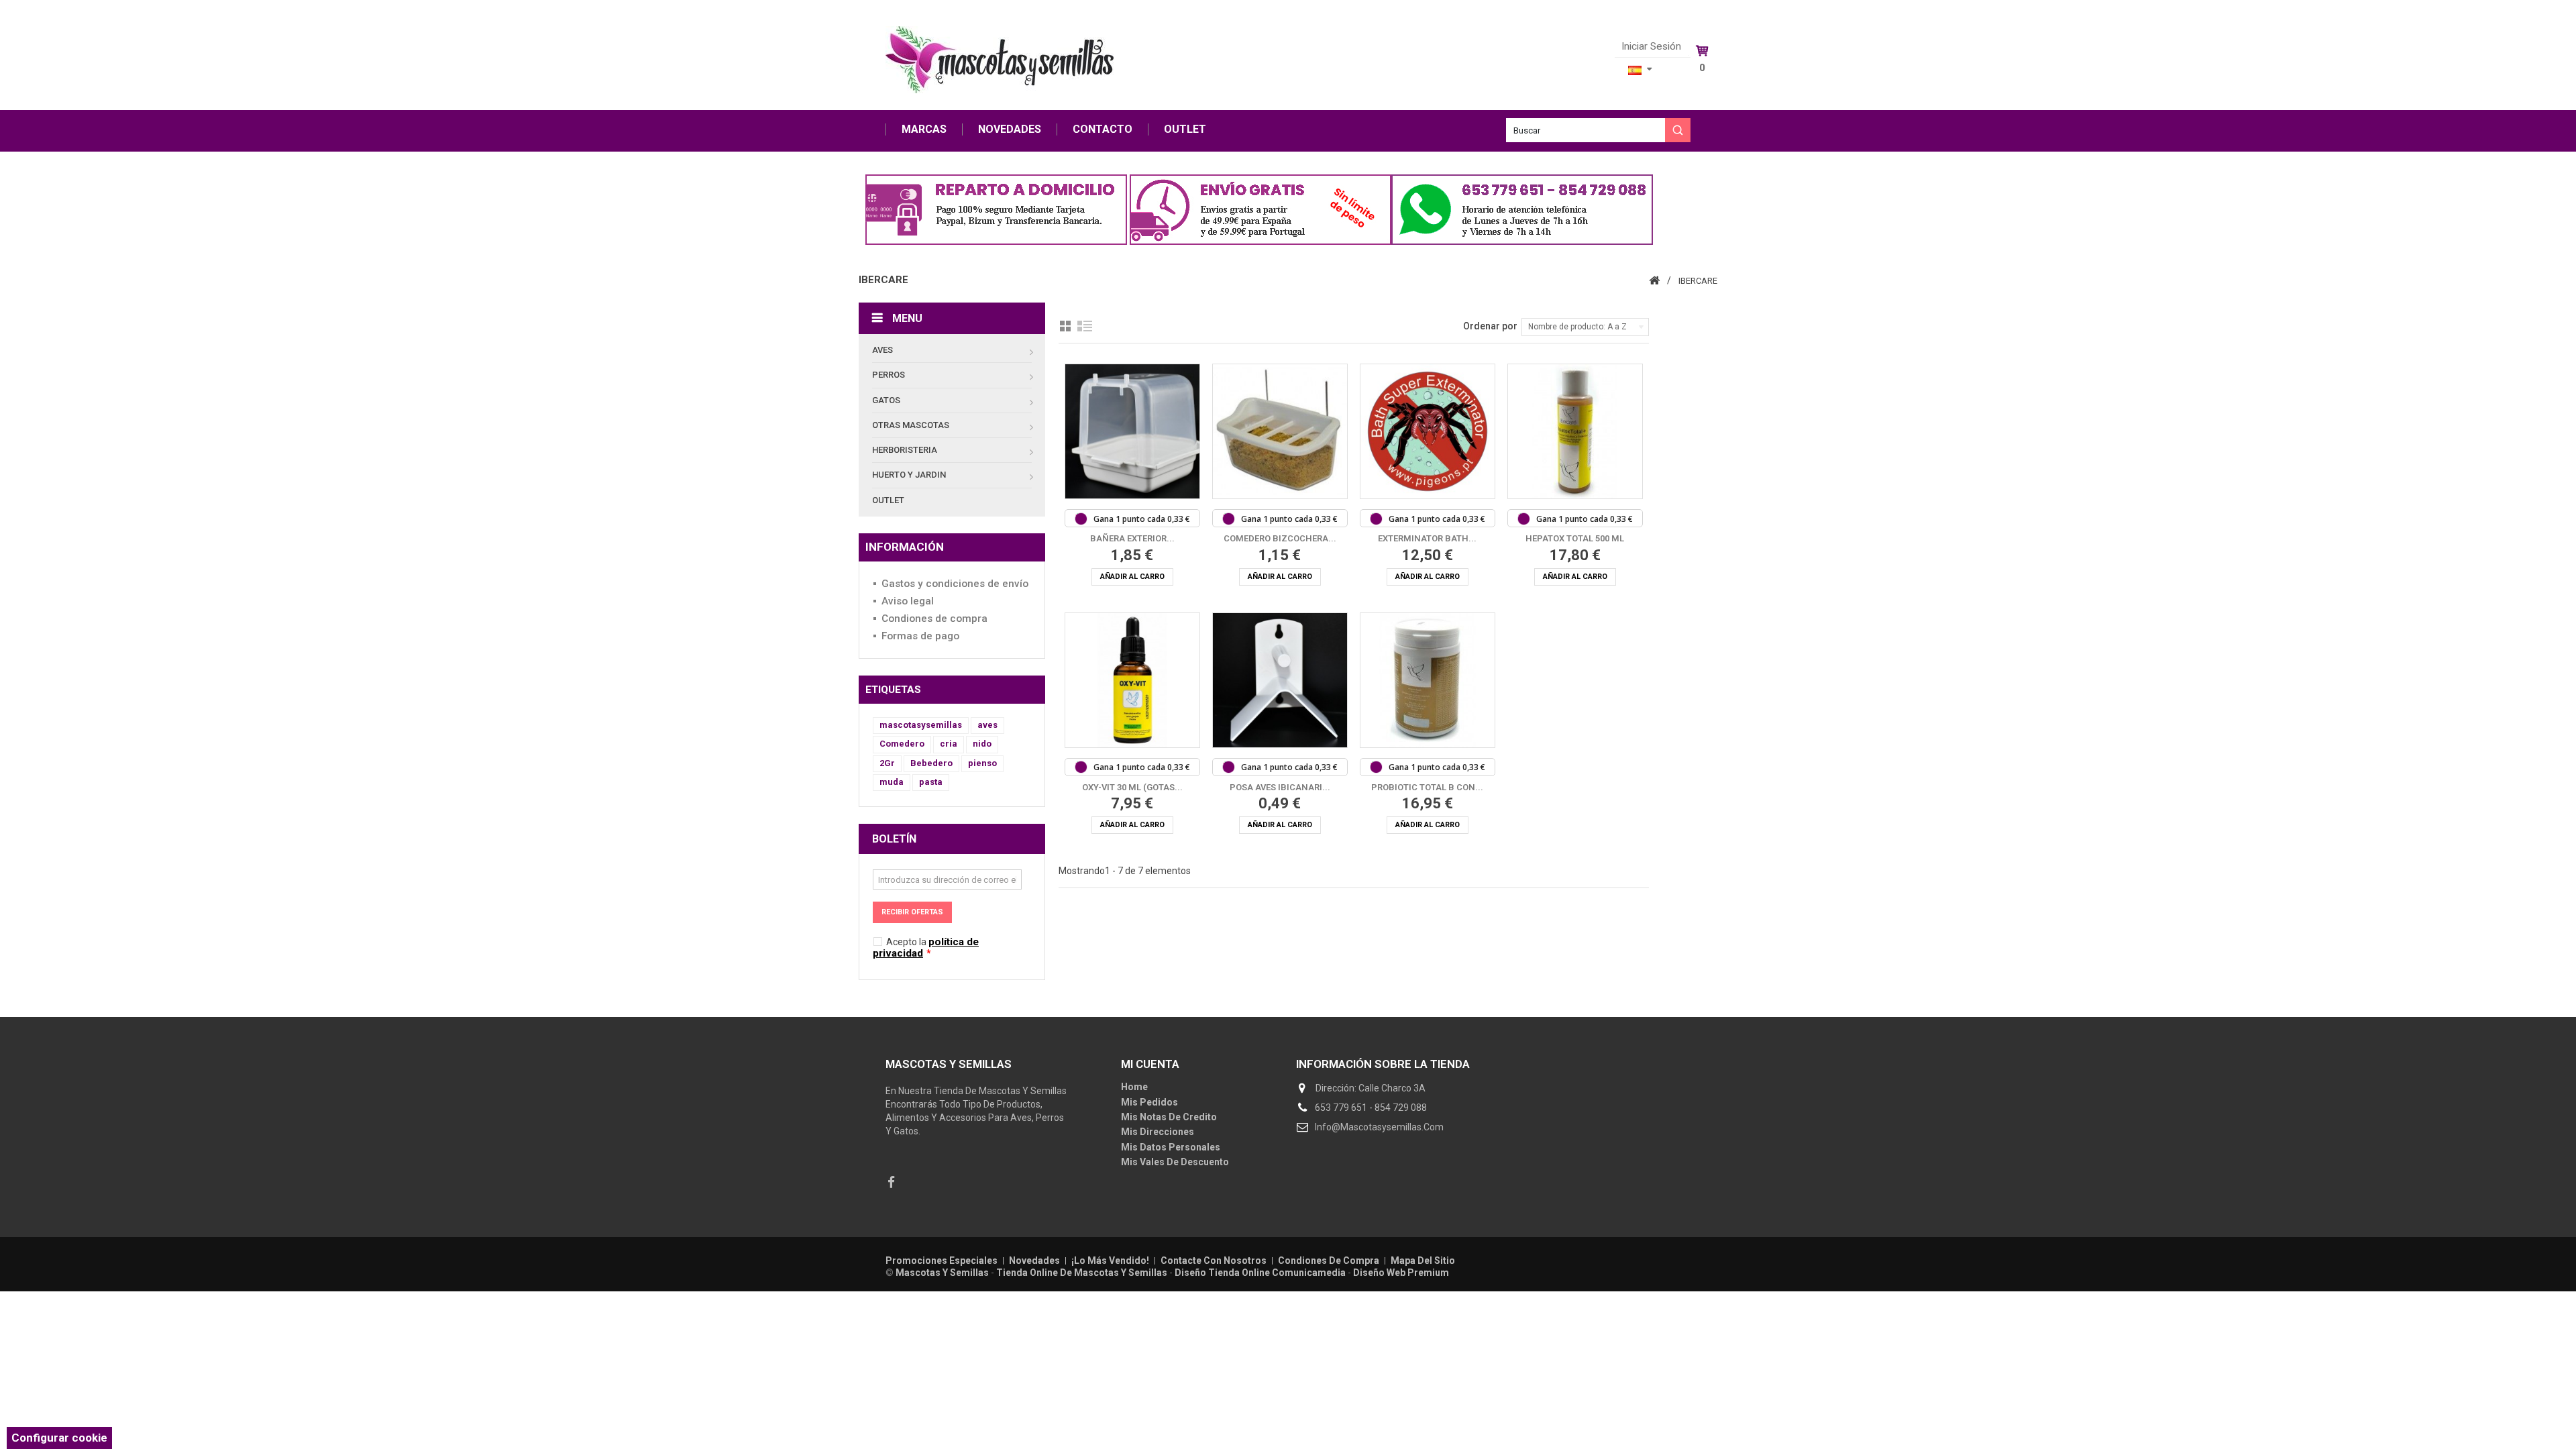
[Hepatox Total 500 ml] (1575, 431)
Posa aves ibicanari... (1280, 787)
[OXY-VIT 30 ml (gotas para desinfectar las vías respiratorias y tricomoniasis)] (1132, 680)
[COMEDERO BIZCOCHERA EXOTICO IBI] (1280, 431)
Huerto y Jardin (909, 475)
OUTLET (1185, 129)
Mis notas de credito (1169, 1117)
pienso (982, 763)
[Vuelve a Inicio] (1654, 280)
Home (1134, 1087)
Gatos (886, 400)
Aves (882, 350)
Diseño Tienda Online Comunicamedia (1260, 1273)
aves (987, 725)
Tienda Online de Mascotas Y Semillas (1082, 1273)
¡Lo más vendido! (1111, 1260)
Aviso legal (908, 601)
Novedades (1035, 1260)
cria (949, 744)
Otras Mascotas (911, 425)
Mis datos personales (1171, 1147)
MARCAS (924, 129)
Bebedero (931, 763)
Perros (889, 375)
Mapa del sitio (1423, 1260)
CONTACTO (1103, 129)
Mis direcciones (1158, 1132)
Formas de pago (920, 636)
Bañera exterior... (1132, 538)
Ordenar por (1490, 326)
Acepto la (926, 948)
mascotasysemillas (921, 725)
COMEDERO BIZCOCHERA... (1280, 538)
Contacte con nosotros (1215, 1260)
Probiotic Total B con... (1427, 787)
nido (982, 744)
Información (905, 547)
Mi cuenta (1150, 1064)
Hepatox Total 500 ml (1575, 538)
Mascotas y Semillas (942, 1273)
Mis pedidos (1149, 1102)
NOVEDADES (1010, 129)
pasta (931, 782)
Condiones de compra (934, 619)
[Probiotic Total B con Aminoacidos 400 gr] (1428, 680)
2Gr (887, 763)
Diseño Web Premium (1401, 1273)
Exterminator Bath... (1427, 538)
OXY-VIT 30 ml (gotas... (1132, 787)
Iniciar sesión (1651, 47)
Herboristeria (905, 450)
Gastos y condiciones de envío (955, 584)
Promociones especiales (943, 1260)
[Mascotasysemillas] (1000, 60)
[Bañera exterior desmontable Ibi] (1132, 431)
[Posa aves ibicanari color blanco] (1280, 680)
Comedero (902, 744)
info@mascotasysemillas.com (1379, 1127)
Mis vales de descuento (1175, 1162)
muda (892, 782)
